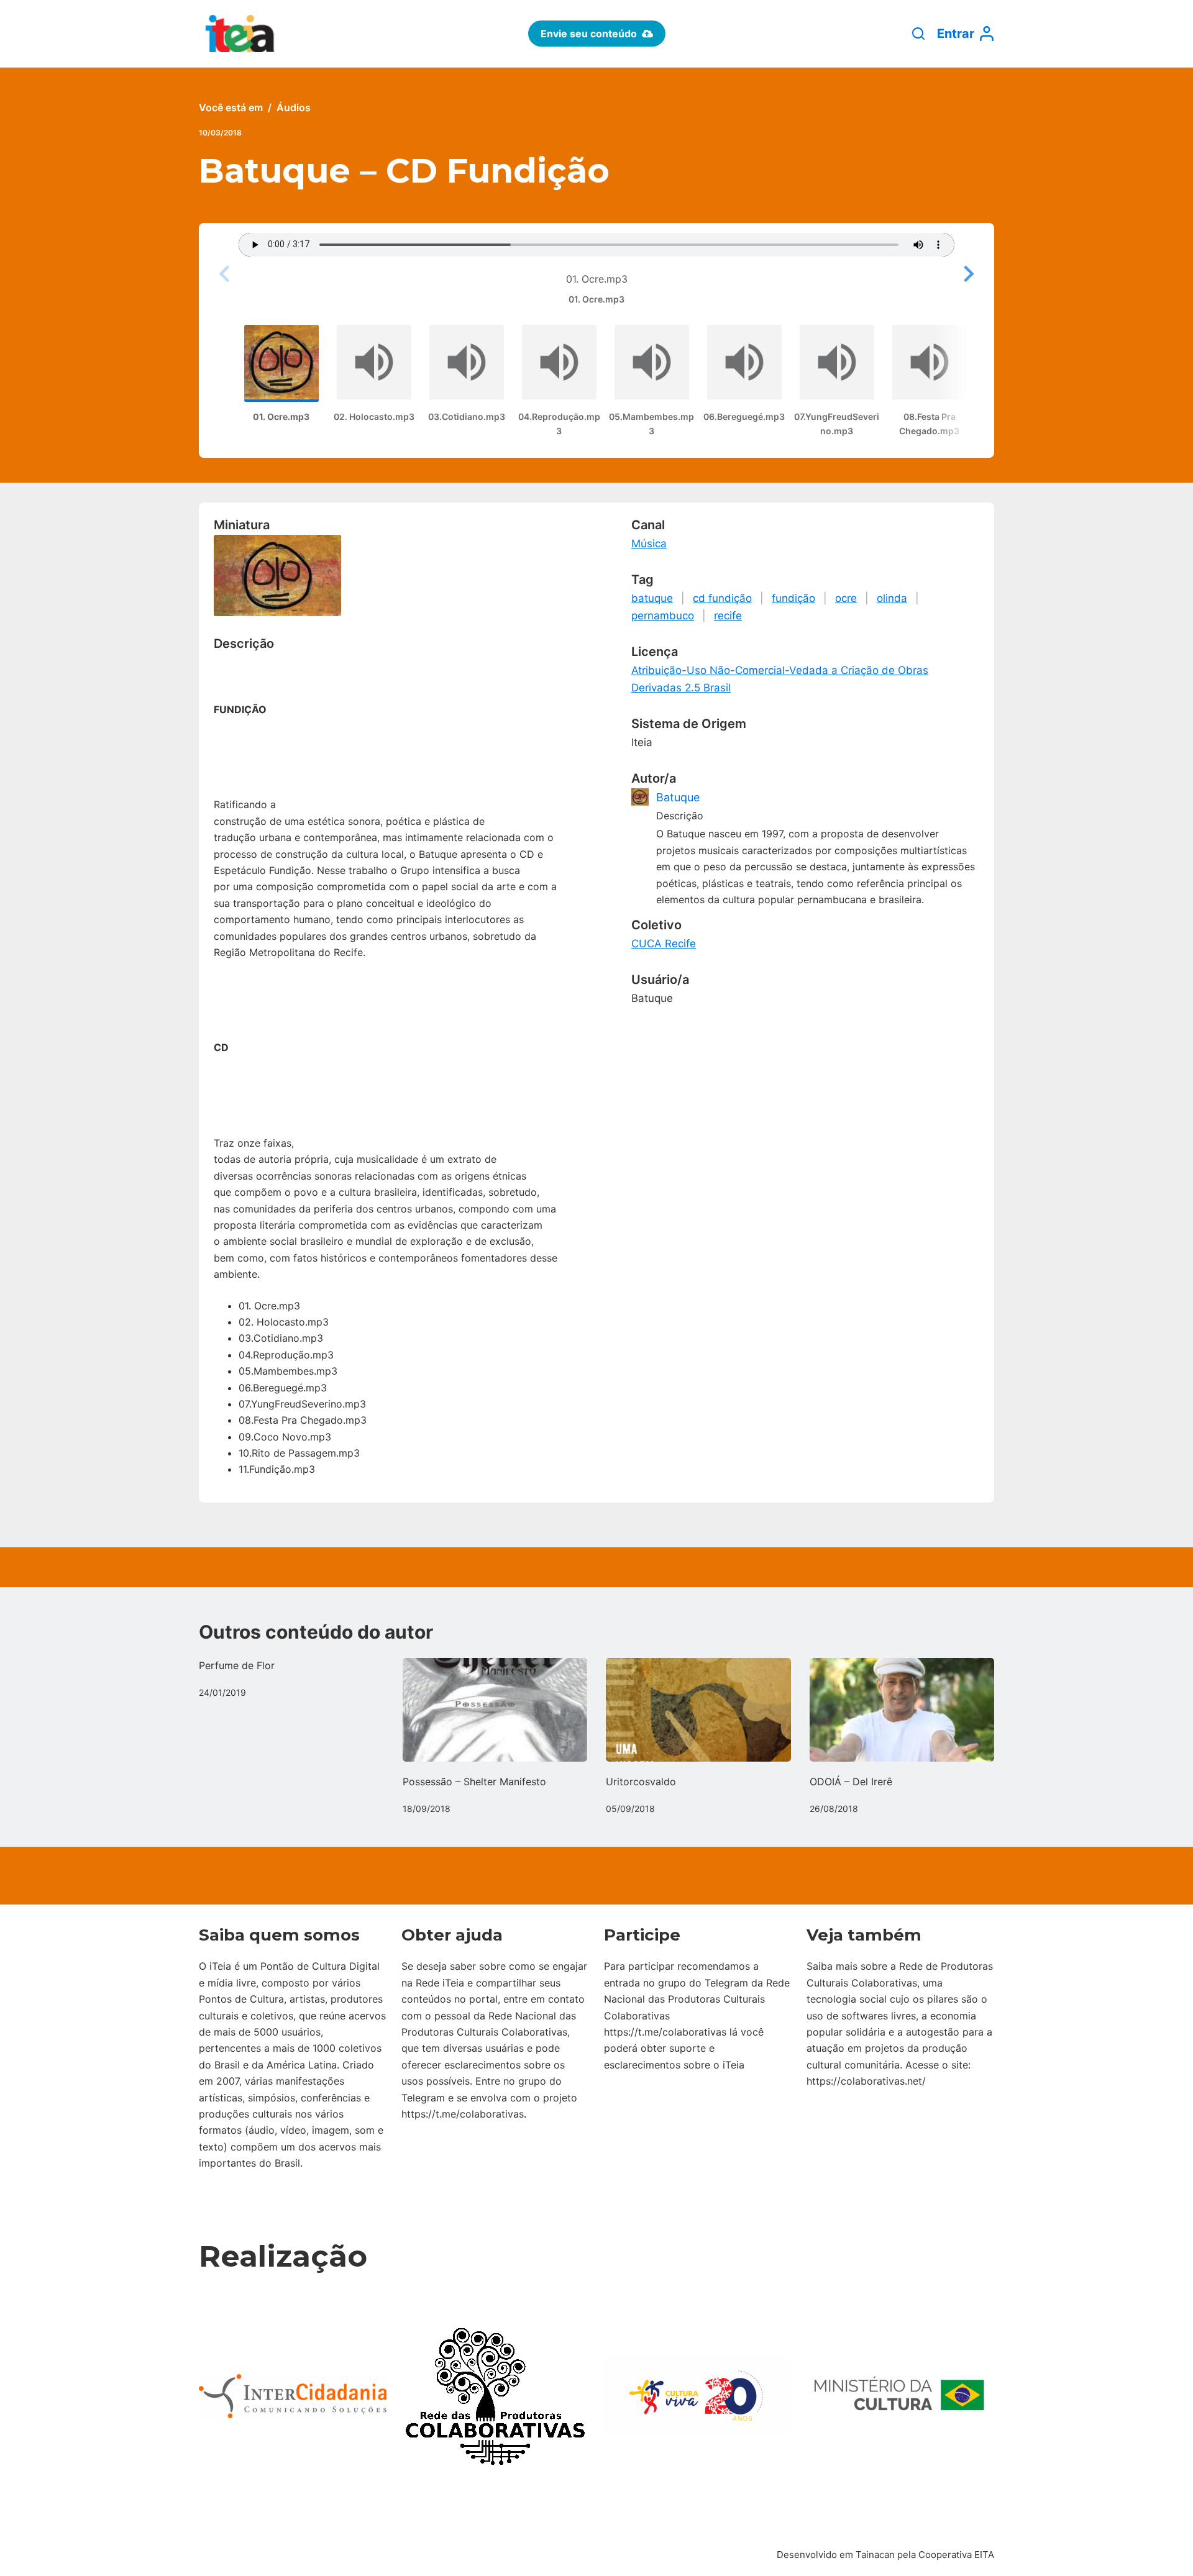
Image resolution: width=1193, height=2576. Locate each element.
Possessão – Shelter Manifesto (474, 1782)
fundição (793, 598)
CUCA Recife (664, 944)
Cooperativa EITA (956, 2555)
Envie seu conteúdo (589, 34)
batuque (652, 598)
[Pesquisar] (918, 34)
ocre (846, 598)
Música (649, 544)
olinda (892, 598)
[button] (967, 274)
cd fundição (722, 598)
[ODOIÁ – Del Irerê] (902, 1710)
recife (728, 616)
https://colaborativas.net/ (866, 2081)
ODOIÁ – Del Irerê (851, 1782)
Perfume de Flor (237, 1665)
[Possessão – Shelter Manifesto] (495, 1710)
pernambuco (663, 616)
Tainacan (875, 2555)
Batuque (678, 797)
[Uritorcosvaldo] (698, 1710)
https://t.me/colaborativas (463, 2114)
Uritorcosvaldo (641, 1782)
